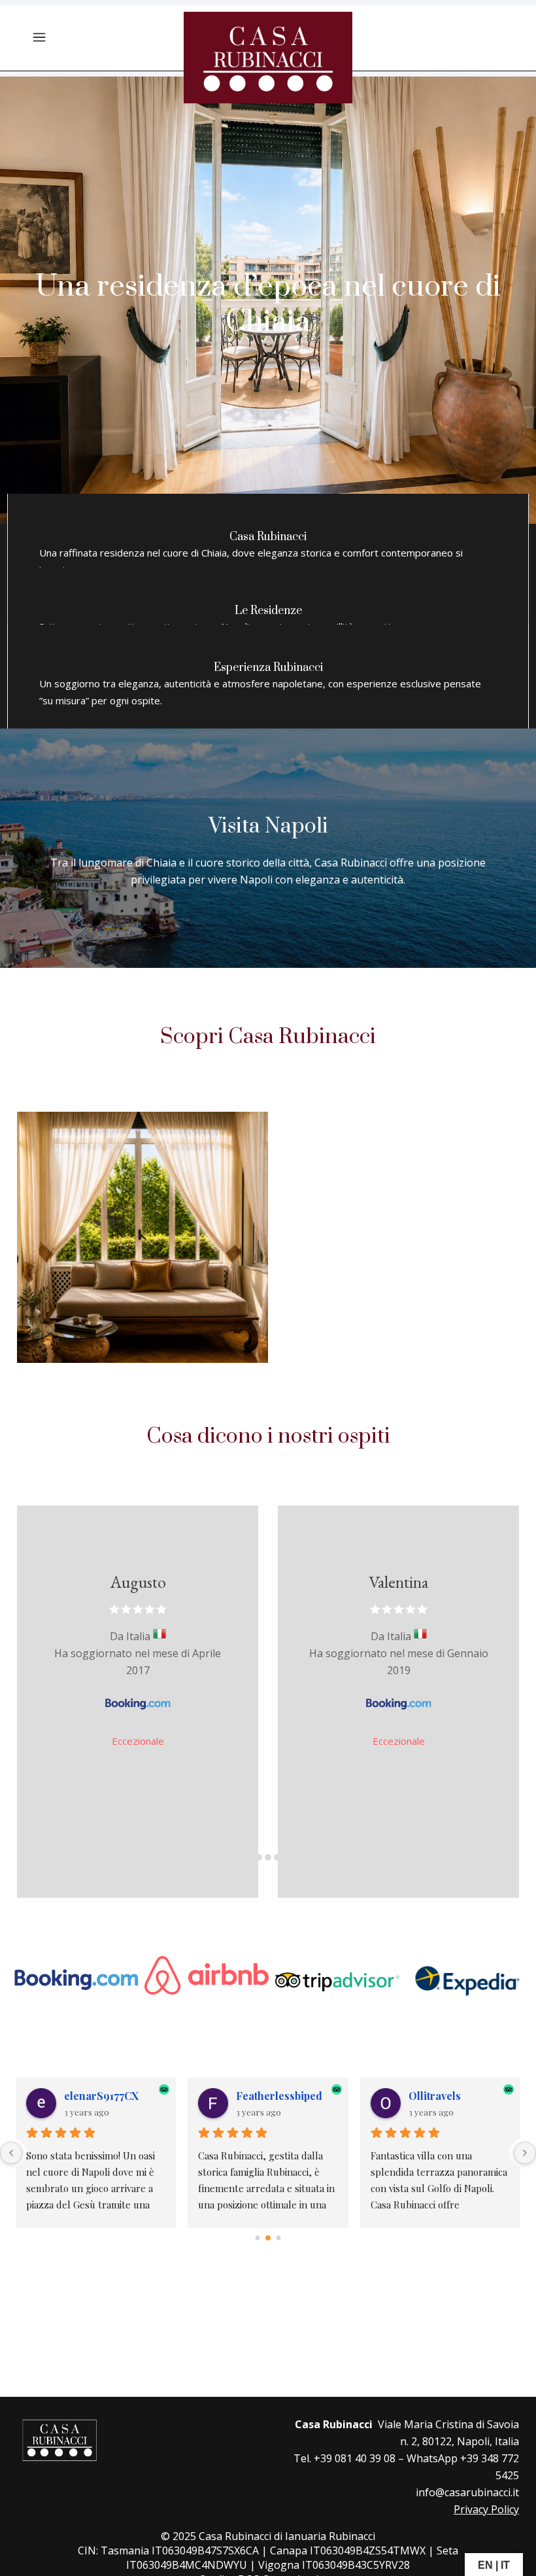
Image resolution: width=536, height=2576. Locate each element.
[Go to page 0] (257, 2238)
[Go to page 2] (278, 2238)
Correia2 (259, 2096)
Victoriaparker (446, 2096)
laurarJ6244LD (101, 2096)
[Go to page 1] (268, 2238)
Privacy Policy (486, 2509)
